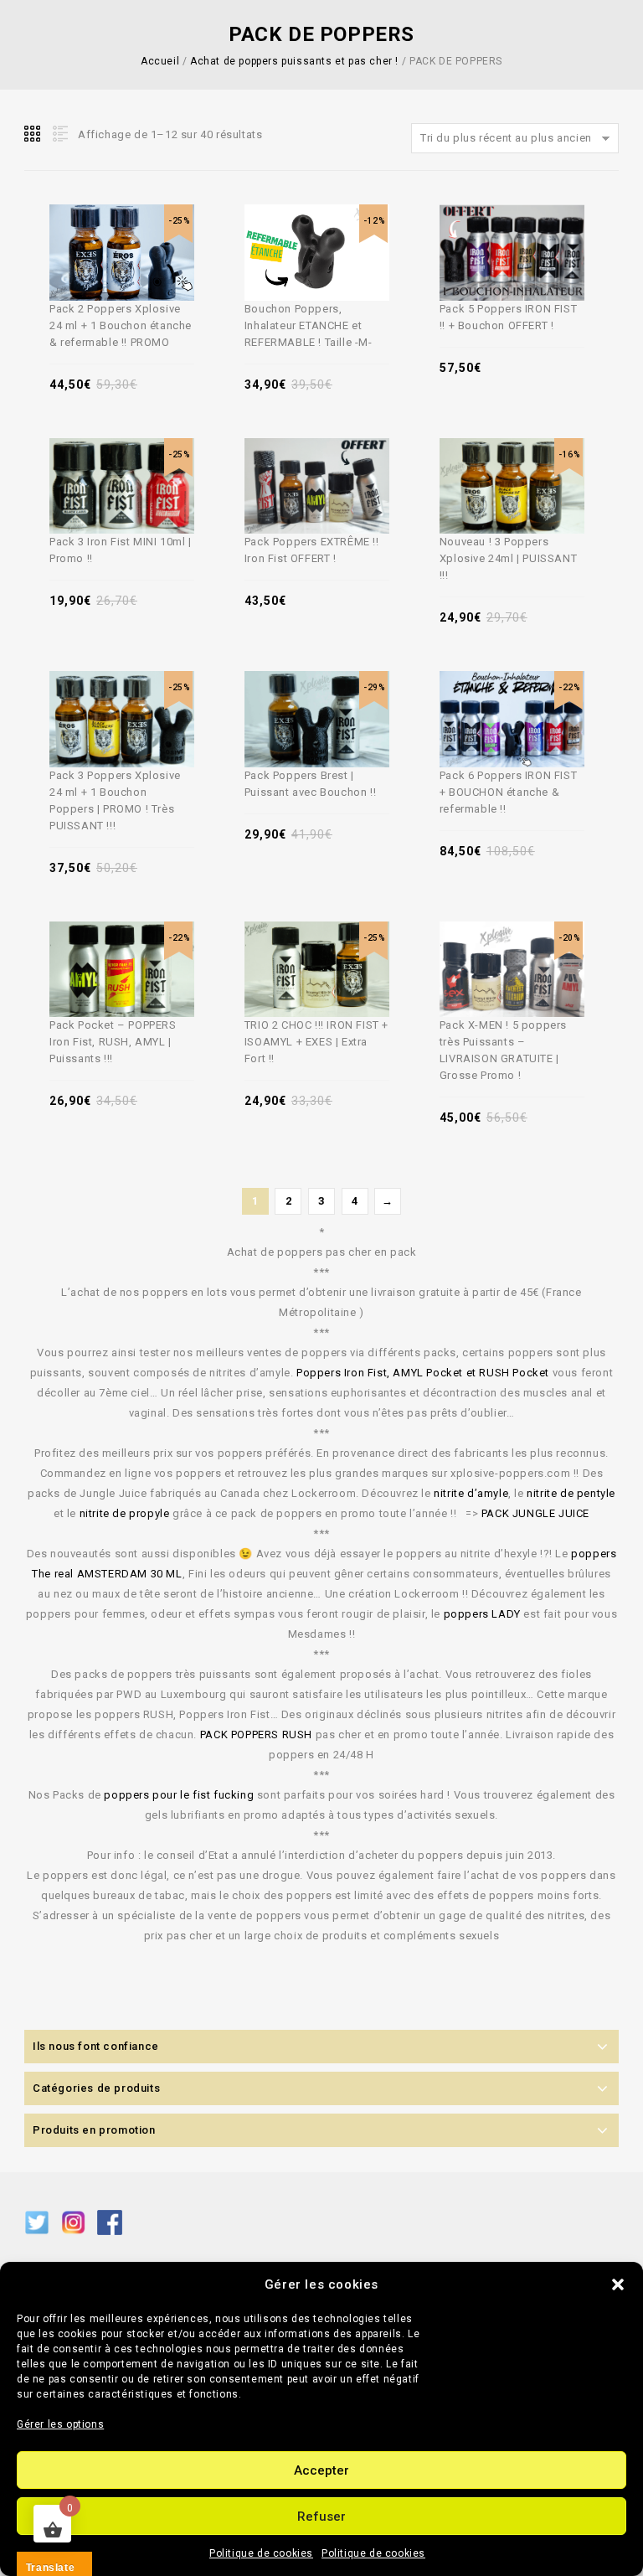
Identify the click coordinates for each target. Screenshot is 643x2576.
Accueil (160, 61)
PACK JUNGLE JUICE (535, 1513)
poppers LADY (482, 1614)
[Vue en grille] (33, 134)
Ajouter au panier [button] (105, 220)
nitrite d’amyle (471, 1493)
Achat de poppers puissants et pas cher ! (294, 61)
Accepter (321, 2470)
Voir (144, 220)
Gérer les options (60, 2424)
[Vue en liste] (59, 134)
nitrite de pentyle (571, 1493)
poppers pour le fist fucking (179, 1795)
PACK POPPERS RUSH (256, 1735)
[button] (618, 2284)
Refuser (321, 2517)
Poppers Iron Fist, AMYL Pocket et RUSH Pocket (423, 1373)
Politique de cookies (261, 2553)
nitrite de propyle (125, 1513)
